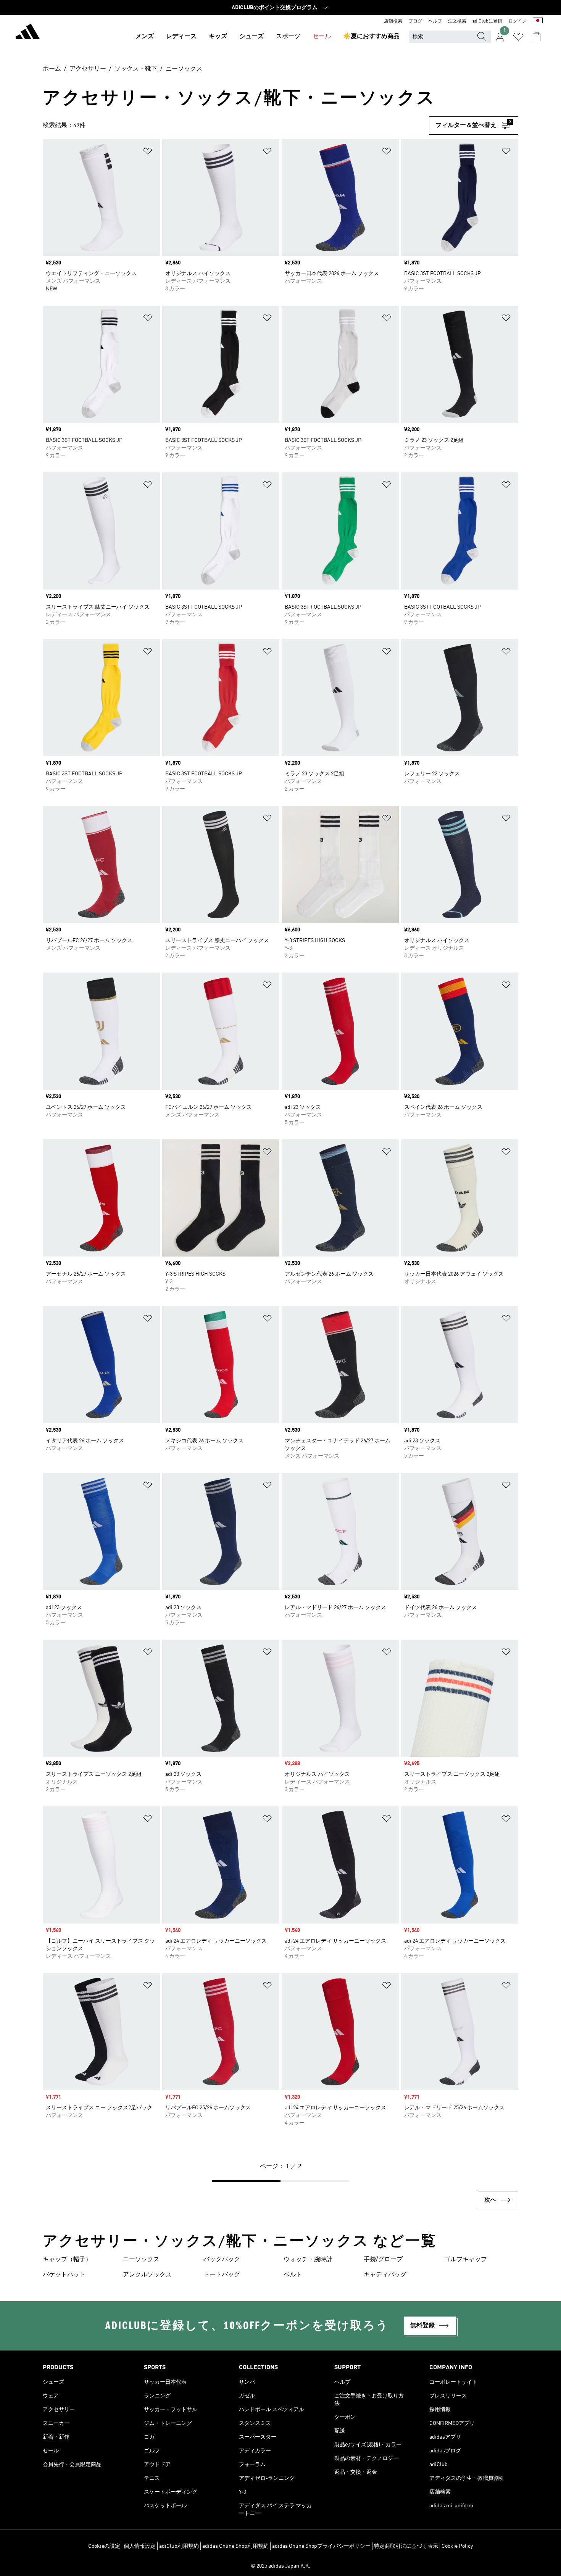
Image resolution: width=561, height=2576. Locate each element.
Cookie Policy (457, 2546)
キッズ (218, 37)
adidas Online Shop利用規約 (235, 2546)
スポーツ (288, 37)
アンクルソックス (147, 2275)
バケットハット (64, 2275)
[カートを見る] (537, 37)
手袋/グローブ (383, 2260)
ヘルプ (435, 21)
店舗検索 (393, 21)
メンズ (145, 37)
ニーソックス (141, 2260)
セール (322, 37)
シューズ (251, 37)
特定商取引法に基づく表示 (406, 2546)
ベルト (293, 2275)
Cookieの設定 (104, 2546)
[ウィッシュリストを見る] (518, 37)
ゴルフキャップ (466, 2260)
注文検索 (457, 21)
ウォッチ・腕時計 (308, 2260)
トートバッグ (222, 2275)
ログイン (517, 21)
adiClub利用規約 (179, 2546)
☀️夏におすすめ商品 (371, 37)
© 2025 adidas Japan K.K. (280, 2566)
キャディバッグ (385, 2275)
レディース (181, 37)
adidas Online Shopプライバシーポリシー (321, 2546)
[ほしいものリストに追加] (148, 152)
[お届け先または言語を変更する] (538, 21)
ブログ (415, 21)
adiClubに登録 (487, 21)
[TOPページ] (27, 33)
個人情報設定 (140, 2546)
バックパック (222, 2260)
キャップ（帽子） (67, 2260)
